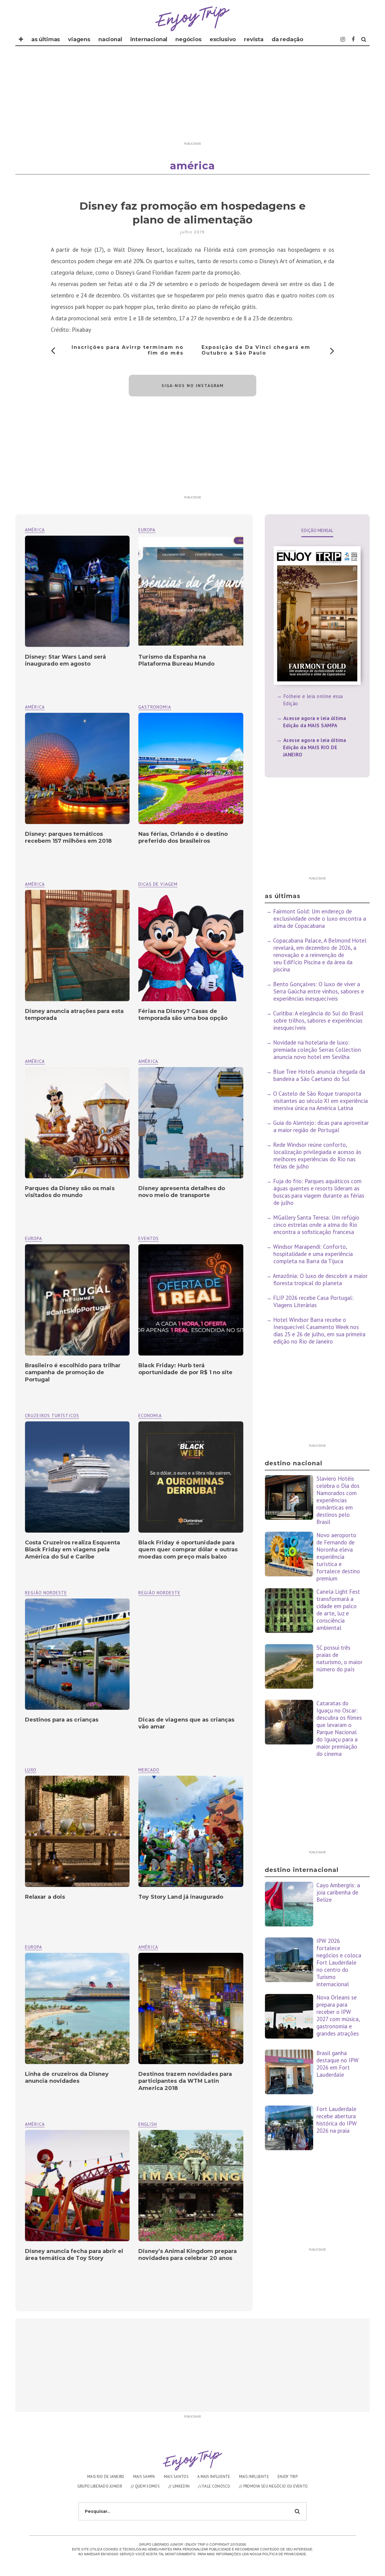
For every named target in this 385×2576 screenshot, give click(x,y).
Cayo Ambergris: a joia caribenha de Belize (338, 1892)
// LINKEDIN (179, 2486)
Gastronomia (155, 707)
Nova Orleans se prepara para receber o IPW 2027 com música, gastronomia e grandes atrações (338, 2015)
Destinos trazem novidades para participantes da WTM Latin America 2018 (185, 2081)
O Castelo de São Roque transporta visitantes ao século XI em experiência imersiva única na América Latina (320, 1101)
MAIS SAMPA (144, 2477)
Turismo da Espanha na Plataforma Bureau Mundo (176, 660)
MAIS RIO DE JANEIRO (106, 2477)
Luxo (31, 1770)
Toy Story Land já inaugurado (181, 1897)
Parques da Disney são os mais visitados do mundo (70, 1192)
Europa (147, 530)
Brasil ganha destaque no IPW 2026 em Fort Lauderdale (337, 2064)
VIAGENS (79, 39)
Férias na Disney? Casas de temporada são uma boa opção (183, 1015)
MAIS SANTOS (176, 2477)
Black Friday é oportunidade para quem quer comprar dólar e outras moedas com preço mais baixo (188, 1550)
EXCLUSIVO (223, 39)
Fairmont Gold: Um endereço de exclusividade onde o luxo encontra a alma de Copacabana (320, 919)
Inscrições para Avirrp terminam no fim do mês (128, 350)
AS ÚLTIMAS (46, 39)
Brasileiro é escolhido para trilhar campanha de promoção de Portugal (73, 1373)
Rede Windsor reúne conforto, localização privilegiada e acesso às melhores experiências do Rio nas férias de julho (317, 1156)
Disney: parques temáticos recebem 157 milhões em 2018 (68, 837)
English (148, 2124)
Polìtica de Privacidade (284, 2554)
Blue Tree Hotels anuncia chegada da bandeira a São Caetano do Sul (319, 1075)
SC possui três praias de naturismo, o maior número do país (339, 1658)
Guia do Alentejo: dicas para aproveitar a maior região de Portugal (321, 1126)
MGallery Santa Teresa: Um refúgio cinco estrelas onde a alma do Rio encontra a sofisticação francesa (316, 1225)
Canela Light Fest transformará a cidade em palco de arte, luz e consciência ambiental (338, 1610)
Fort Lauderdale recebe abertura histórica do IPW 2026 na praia (337, 2120)
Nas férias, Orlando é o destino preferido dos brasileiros (183, 837)
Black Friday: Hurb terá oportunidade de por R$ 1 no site (185, 1369)
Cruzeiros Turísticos (52, 1416)
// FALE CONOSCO (214, 2486)
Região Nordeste (159, 1593)
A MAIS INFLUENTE (214, 2477)
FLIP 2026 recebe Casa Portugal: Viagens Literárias (313, 1301)
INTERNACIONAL (149, 39)
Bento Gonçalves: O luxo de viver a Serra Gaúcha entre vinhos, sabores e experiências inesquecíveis (319, 991)
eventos (149, 1238)
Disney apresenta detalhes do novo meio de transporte (182, 1192)
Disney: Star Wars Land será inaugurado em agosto (66, 660)
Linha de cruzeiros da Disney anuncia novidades (67, 2077)
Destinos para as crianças (62, 1720)
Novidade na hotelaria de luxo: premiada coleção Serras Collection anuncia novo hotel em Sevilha (317, 1050)
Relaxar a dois (45, 1897)
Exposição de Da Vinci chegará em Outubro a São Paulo (256, 350)
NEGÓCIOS (188, 39)
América (35, 530)
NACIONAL (110, 39)
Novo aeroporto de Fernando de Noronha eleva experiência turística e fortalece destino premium (338, 1557)
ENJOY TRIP (288, 2477)
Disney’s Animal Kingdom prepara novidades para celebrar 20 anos (188, 2255)
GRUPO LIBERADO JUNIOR (100, 2486)
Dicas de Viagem (158, 884)
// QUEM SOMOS (145, 2486)
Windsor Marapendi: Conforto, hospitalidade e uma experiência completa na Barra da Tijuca (313, 1254)
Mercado (149, 1770)
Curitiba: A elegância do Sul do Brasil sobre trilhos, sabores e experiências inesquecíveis (318, 1020)
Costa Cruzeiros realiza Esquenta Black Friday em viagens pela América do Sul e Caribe (72, 1550)
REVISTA (254, 39)
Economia (150, 1416)
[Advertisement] (192, 97)
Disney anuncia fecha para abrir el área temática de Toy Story (74, 2255)
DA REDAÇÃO (287, 39)
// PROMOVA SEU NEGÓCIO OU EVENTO (274, 2486)
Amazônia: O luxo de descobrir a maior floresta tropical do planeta (320, 1279)
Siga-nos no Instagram (193, 386)
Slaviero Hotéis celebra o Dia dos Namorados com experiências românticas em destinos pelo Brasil (338, 1500)
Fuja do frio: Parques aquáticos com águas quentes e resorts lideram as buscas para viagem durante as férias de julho (319, 1192)
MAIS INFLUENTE (254, 2477)
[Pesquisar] (364, 39)
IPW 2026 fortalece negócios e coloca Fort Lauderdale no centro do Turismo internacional (339, 1962)
